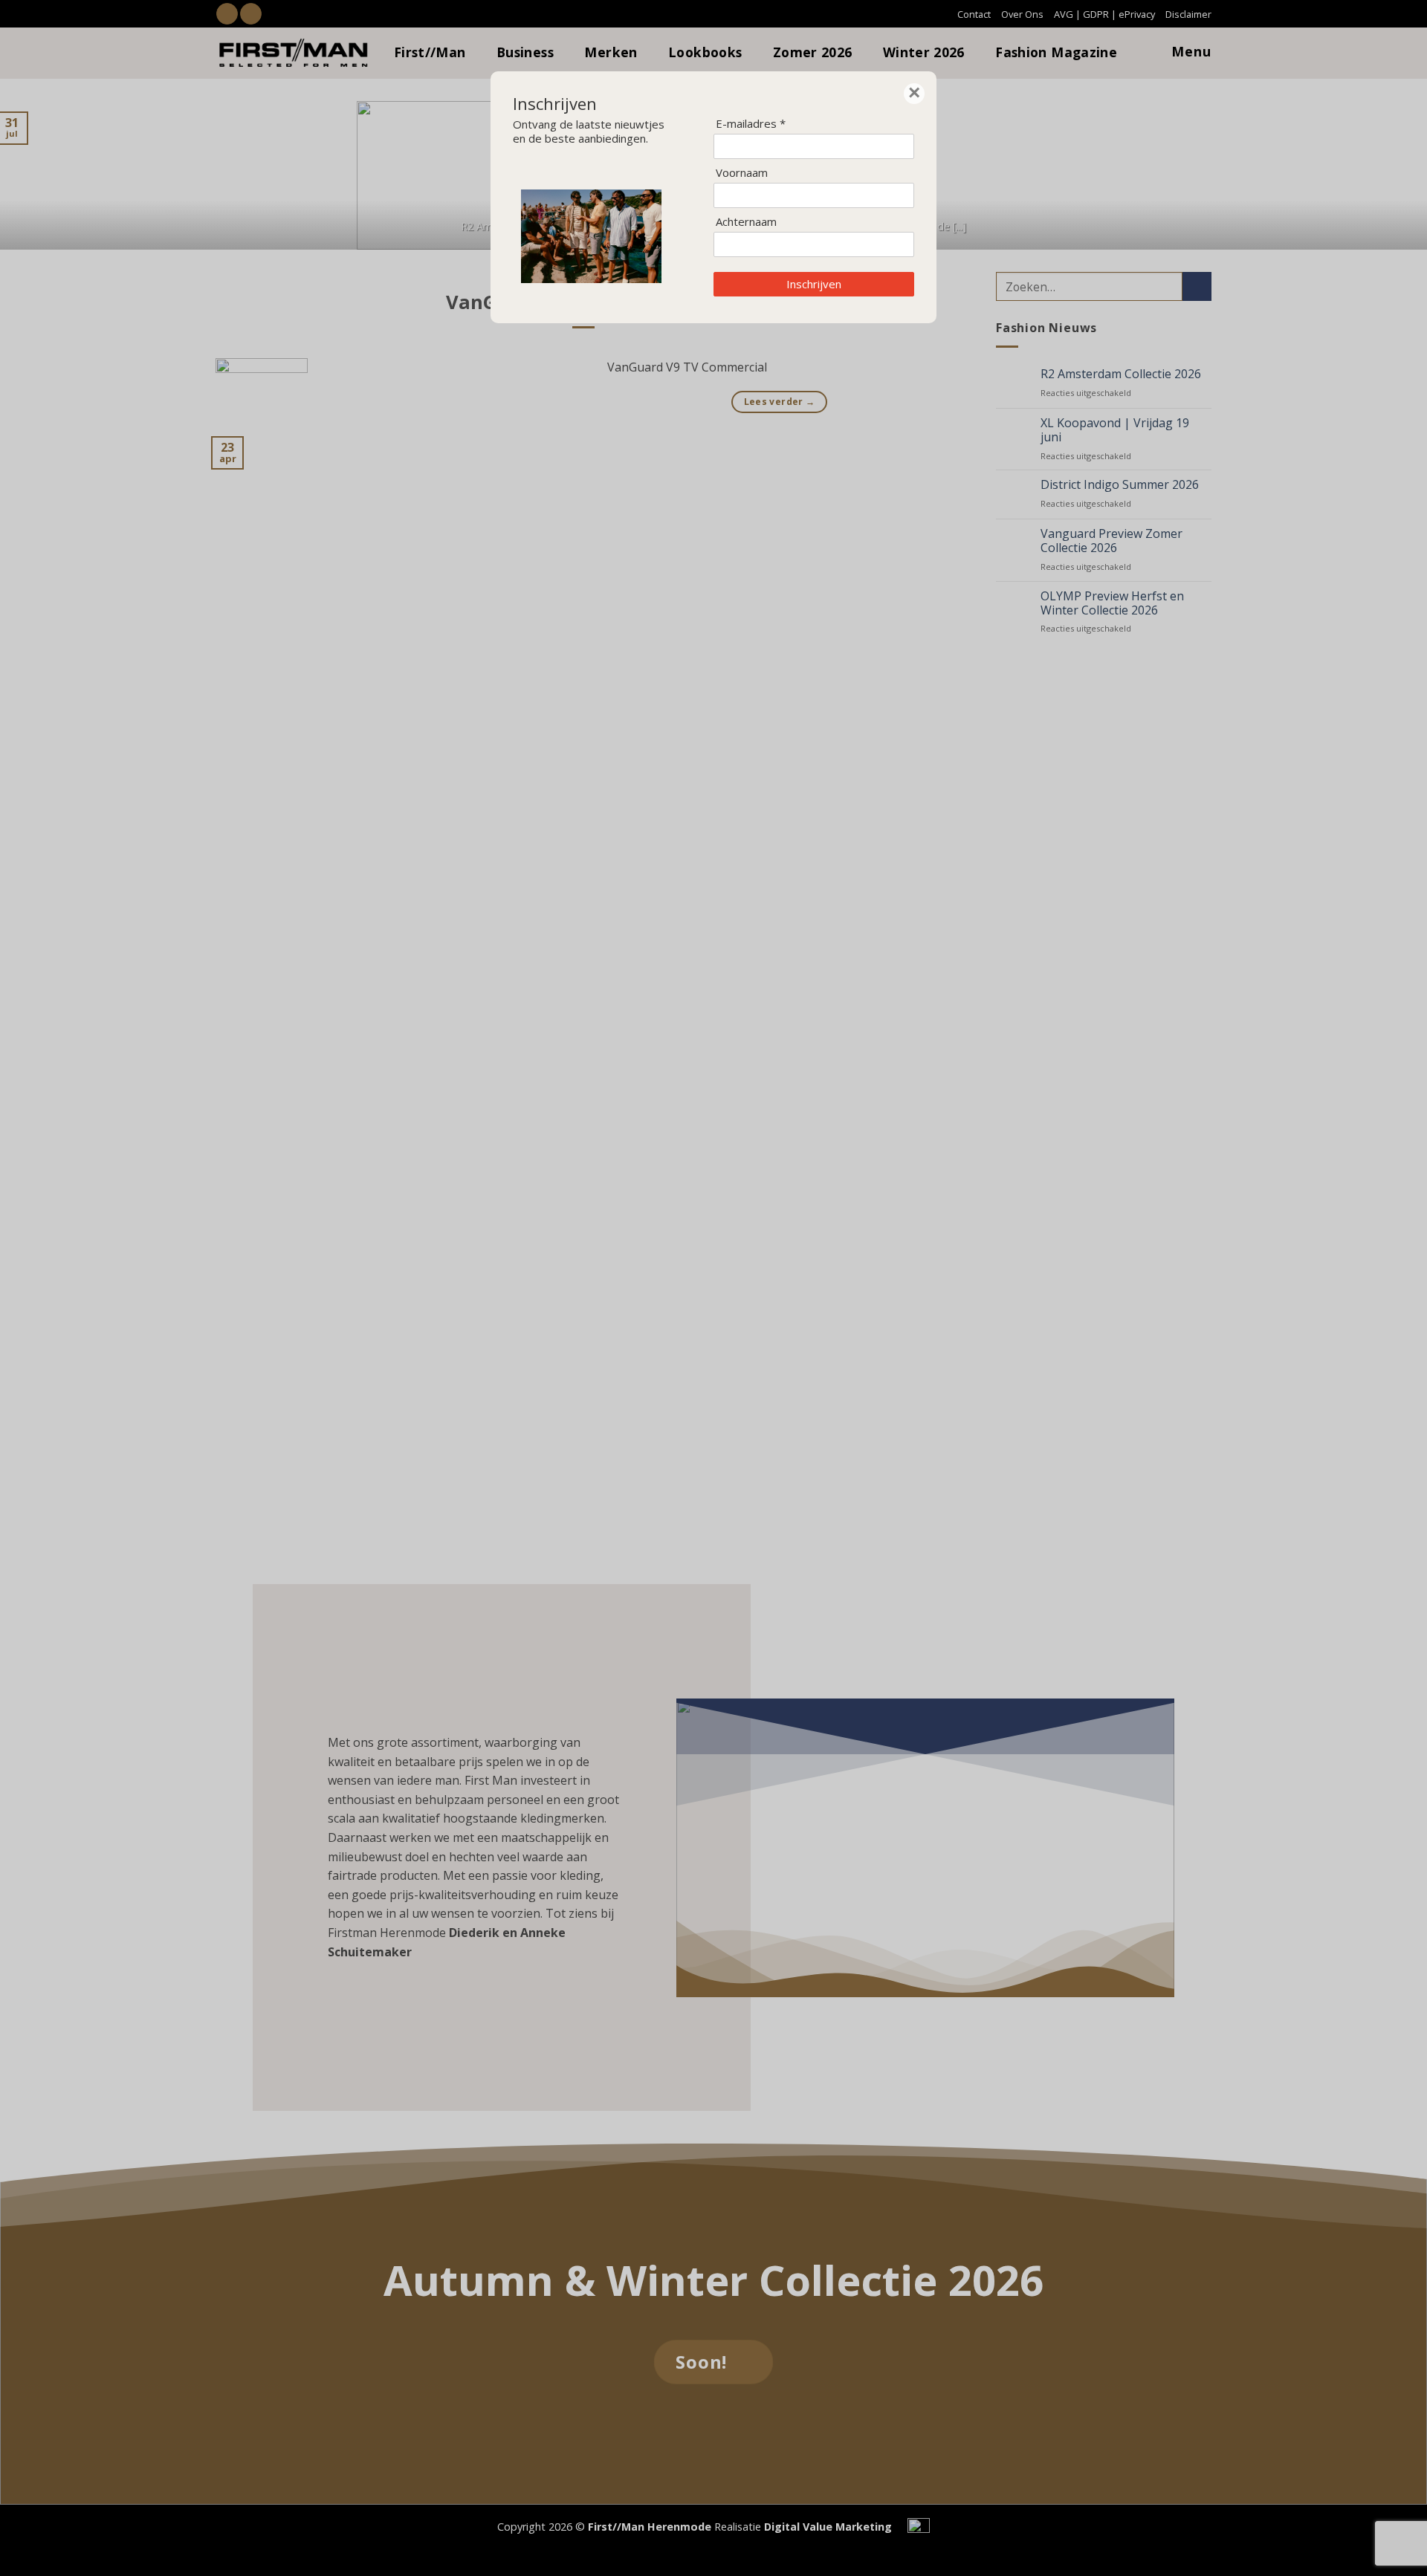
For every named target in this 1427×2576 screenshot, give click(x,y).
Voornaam (742, 173)
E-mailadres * (751, 124)
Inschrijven (814, 284)
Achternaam (746, 222)
